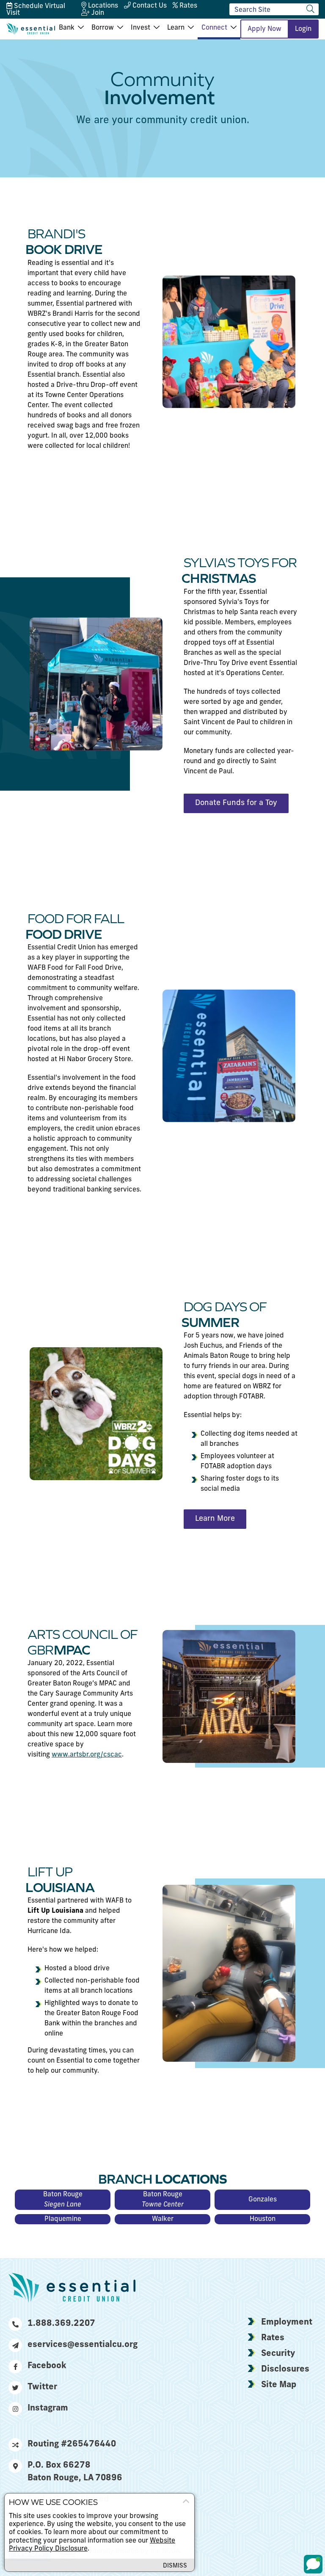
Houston (263, 2219)
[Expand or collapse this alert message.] (186, 2502)
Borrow (103, 28)
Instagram (48, 2408)
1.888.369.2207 (61, 2324)
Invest (140, 28)
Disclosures (285, 2369)
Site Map (279, 2385)
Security (278, 2354)
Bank (67, 28)
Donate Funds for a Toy (236, 803)
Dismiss (175, 2566)
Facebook (47, 2366)
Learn (176, 28)
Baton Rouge (63, 2200)
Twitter (42, 2387)
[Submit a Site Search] (310, 9)
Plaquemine (63, 2219)
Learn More (215, 1519)
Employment (287, 2322)
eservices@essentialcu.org (81, 2345)
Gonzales (263, 2200)
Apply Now (264, 29)
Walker (163, 2219)
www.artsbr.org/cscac (87, 1755)
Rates (273, 2338)
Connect (214, 28)
